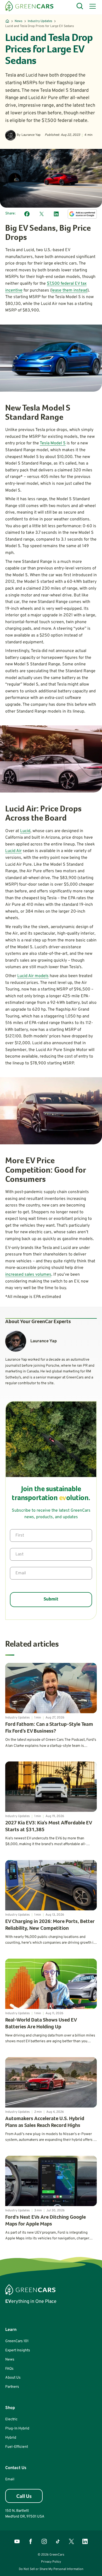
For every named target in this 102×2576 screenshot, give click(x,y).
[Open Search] (80, 6)
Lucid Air (13, 851)
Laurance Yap (31, 135)
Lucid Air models (33, 976)
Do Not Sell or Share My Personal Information (51, 2569)
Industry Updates (40, 21)
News (19, 21)
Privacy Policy (51, 2562)
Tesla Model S (53, 443)
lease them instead (69, 290)
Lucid (25, 831)
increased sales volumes (28, 1275)
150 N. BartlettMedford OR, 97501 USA (25, 2514)
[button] (92, 6)
